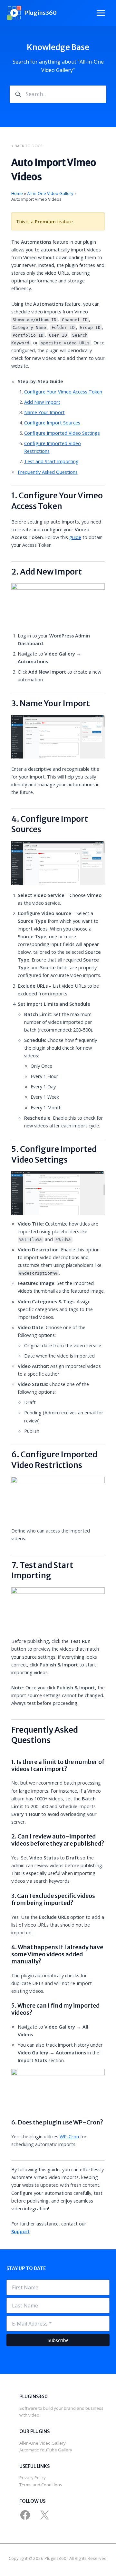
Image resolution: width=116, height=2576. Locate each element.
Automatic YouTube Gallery (46, 2450)
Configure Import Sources (52, 423)
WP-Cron (69, 2136)
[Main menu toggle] (101, 13)
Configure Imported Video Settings (62, 433)
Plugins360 (40, 13)
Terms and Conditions (41, 2485)
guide (75, 537)
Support (20, 2231)
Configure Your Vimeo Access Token (63, 392)
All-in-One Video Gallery (43, 2443)
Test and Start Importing (51, 461)
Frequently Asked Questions (48, 472)
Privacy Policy (33, 2478)
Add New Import (42, 402)
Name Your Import (44, 412)
